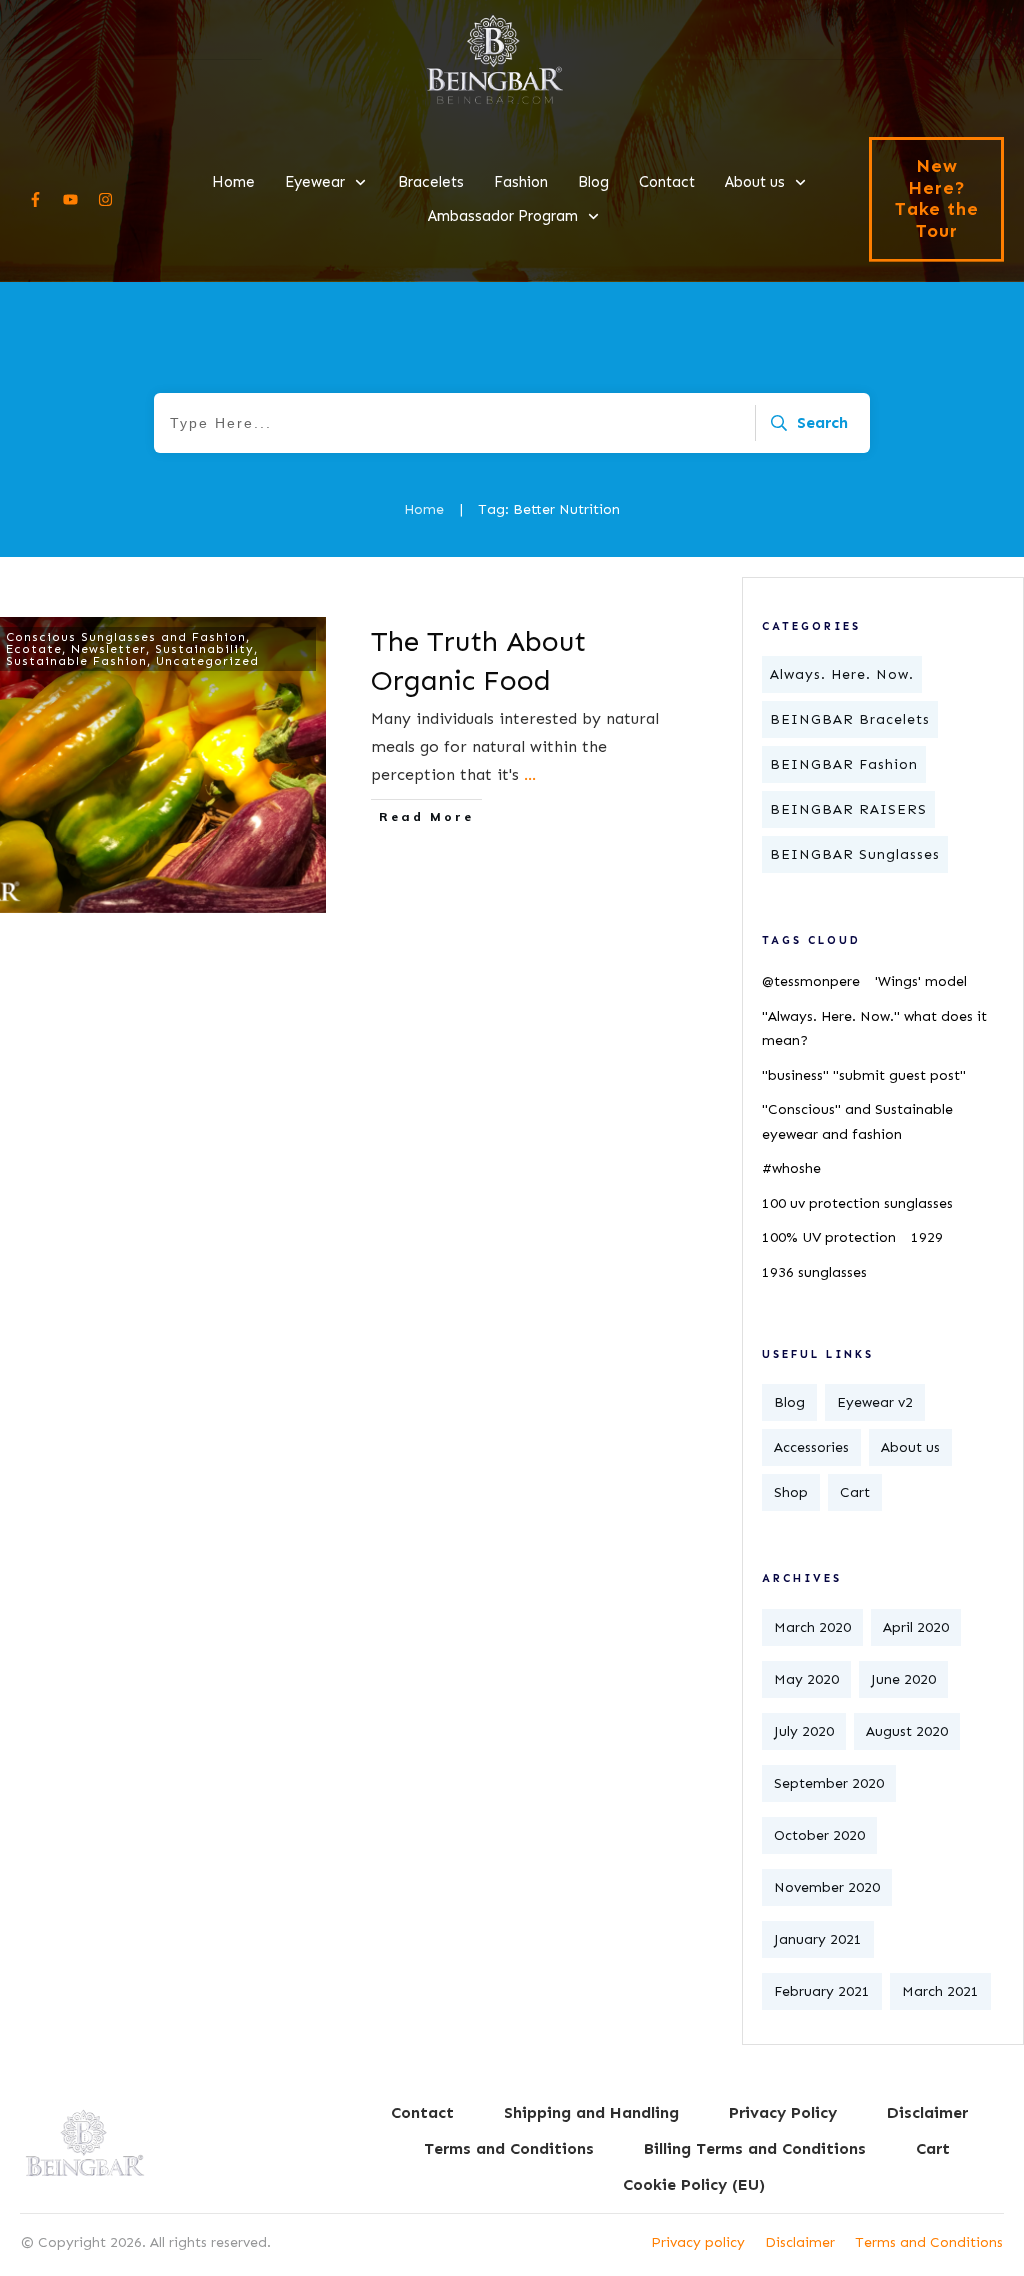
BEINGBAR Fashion (844, 764)
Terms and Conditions (929, 2242)
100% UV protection (829, 1237)
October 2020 (819, 1835)
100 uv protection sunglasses (857, 1203)
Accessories (811, 1447)
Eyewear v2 (875, 1402)
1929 (927, 1237)
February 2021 (822, 1991)
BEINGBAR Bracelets (850, 719)
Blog (789, 1402)
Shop (791, 1492)
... (530, 774)
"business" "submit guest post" (864, 1075)
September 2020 (829, 1783)
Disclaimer (800, 2242)
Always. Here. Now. (842, 674)
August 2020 (907, 1731)
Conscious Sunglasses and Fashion (126, 637)
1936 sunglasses (814, 1272)
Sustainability (204, 649)
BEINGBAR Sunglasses (855, 854)
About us (910, 1447)
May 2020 (806, 1679)
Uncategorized (207, 661)
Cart (855, 1492)
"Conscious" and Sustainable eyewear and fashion (857, 1122)
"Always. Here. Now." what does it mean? (874, 1029)
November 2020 (827, 1887)
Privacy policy (698, 2242)
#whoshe (791, 1168)
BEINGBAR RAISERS (848, 809)
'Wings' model (921, 981)
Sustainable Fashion (76, 661)
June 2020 (903, 1679)
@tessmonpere (811, 981)
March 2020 (812, 1627)
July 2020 (804, 1731)
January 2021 (818, 1939)
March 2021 (940, 1991)
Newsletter (108, 649)
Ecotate (34, 649)
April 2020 (916, 1627)
